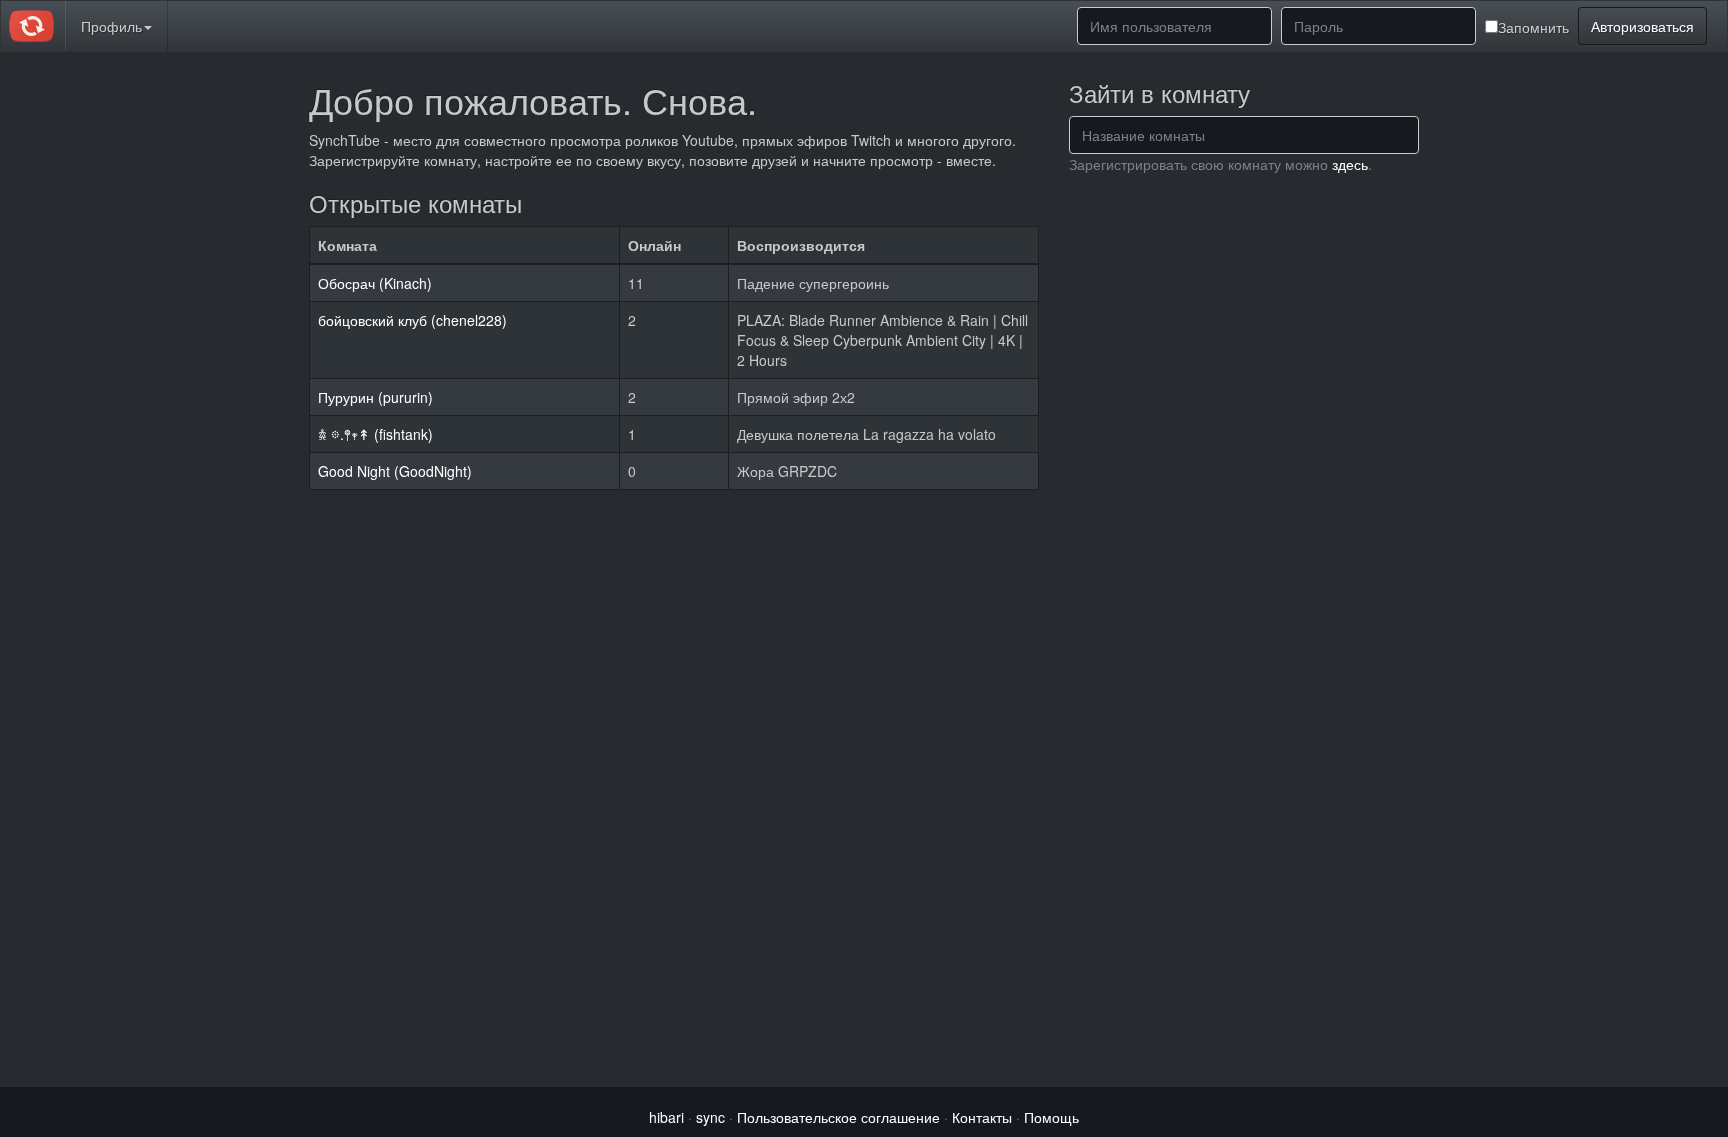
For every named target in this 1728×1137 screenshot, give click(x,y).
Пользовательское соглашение (838, 1117)
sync (710, 1117)
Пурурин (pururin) (375, 397)
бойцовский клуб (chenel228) (412, 320)
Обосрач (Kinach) (375, 283)
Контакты (982, 1117)
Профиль (111, 26)
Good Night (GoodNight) (395, 471)
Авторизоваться (1642, 26)
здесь (1350, 164)
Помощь (1051, 1117)
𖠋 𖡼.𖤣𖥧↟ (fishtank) (375, 434)
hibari (666, 1117)
